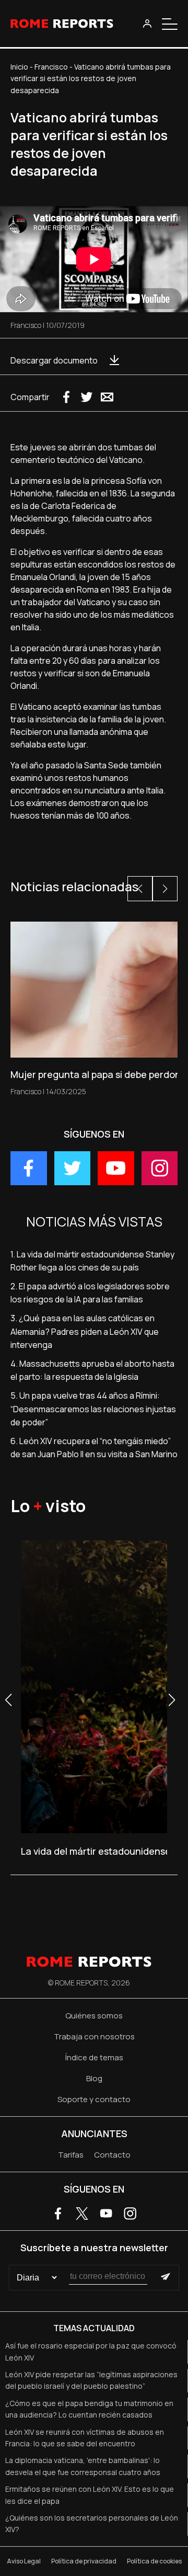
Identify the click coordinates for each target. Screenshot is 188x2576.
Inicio (19, 67)
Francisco (51, 67)
